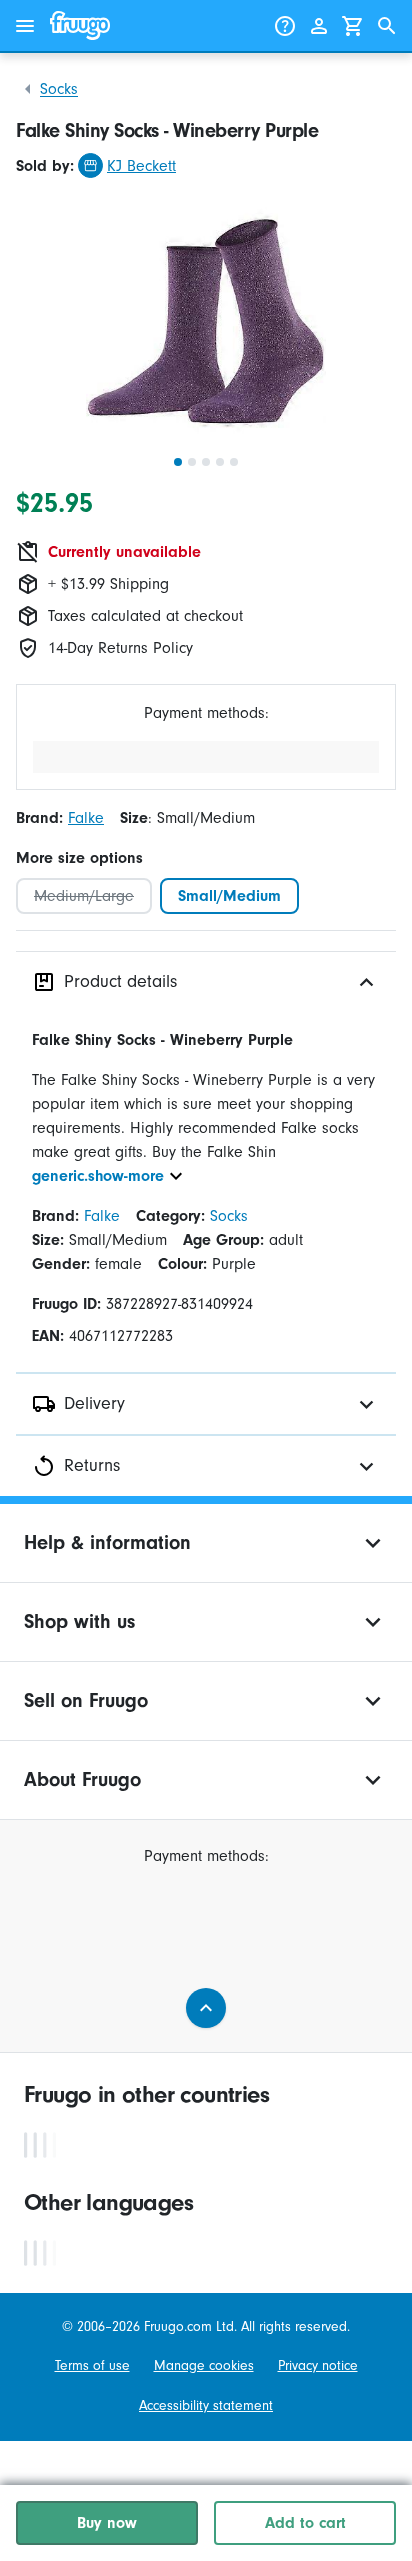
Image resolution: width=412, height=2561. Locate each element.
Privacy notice (318, 2365)
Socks (59, 89)
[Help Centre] (285, 26)
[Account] (319, 26)
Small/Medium (229, 896)
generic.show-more (98, 1176)
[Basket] (353, 26)
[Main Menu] (25, 26)
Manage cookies (204, 2365)
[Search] (387, 26)
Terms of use (92, 2365)
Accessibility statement (206, 2405)
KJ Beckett (141, 166)
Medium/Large (84, 896)
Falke (86, 818)
